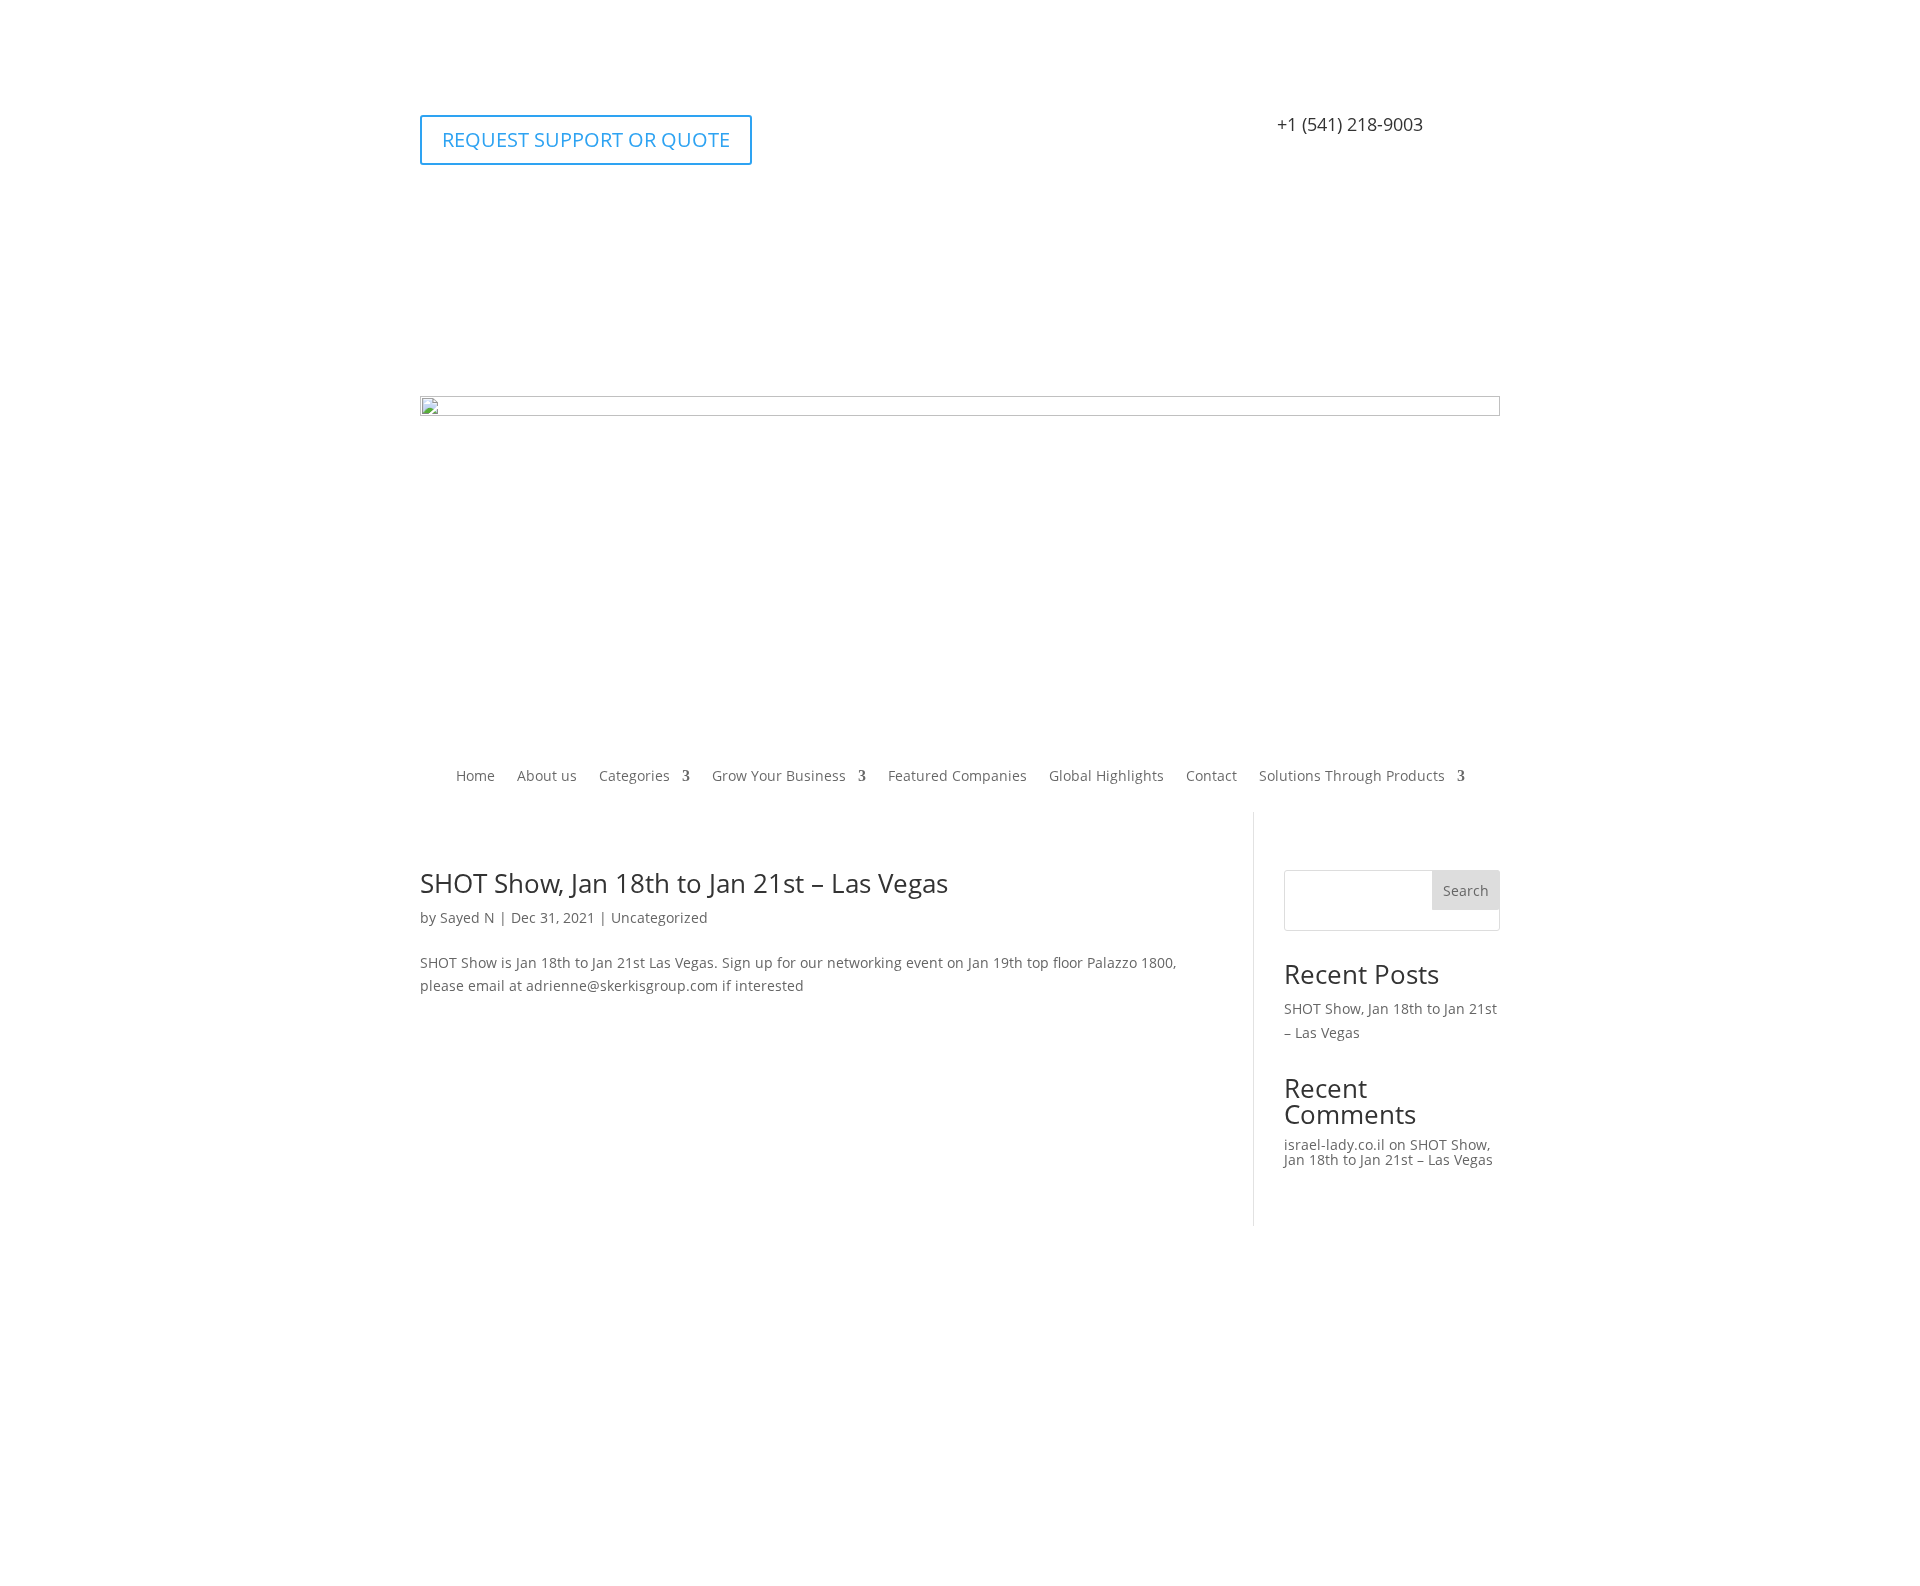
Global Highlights (1106, 777)
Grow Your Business (779, 777)
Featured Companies (957, 777)
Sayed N (467, 917)
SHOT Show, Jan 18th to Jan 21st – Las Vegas (684, 883)
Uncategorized (659, 917)
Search (1466, 890)
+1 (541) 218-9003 (1350, 124)
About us (547, 777)
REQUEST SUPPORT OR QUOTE (586, 139)
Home (475, 777)
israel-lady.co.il (1334, 1144)
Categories (634, 777)
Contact (1211, 777)
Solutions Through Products (1352, 777)
